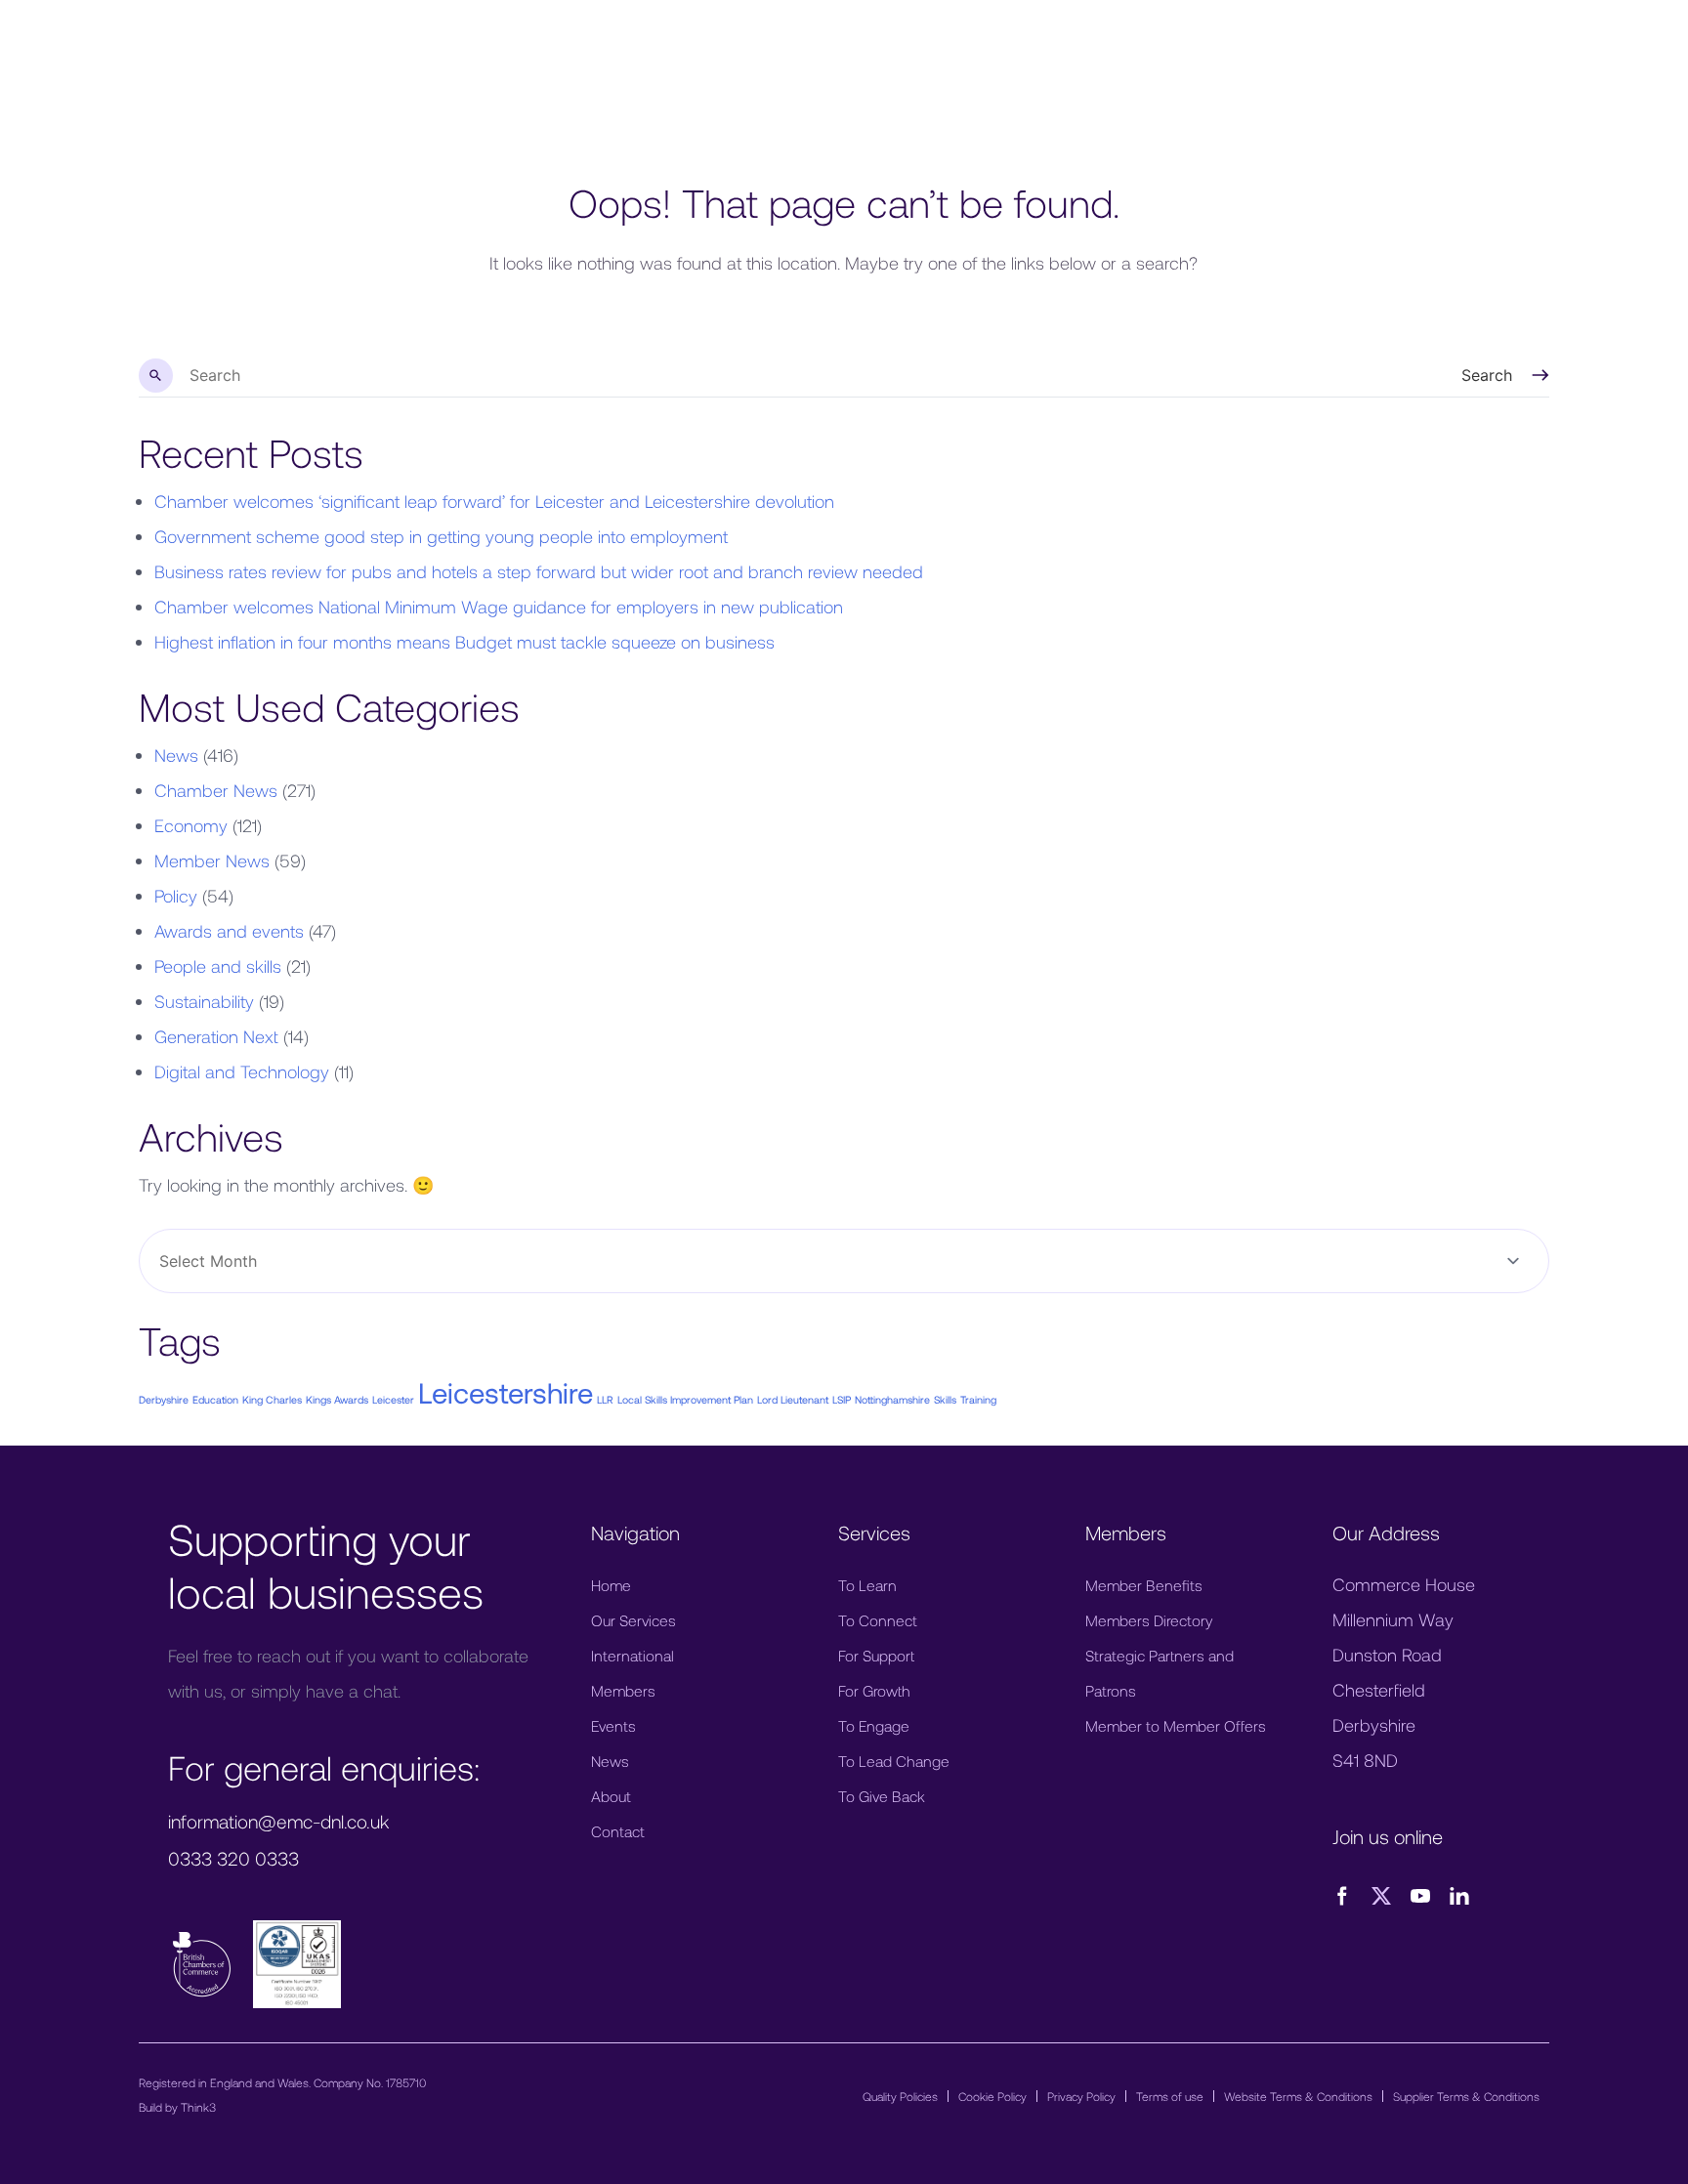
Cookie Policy (992, 2096)
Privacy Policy (1081, 2096)
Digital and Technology (242, 1071)
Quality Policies (900, 2096)
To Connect (878, 1620)
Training (978, 1399)
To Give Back (882, 1796)
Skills (945, 1399)
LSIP (842, 1399)
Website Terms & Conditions (1298, 2096)
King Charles (272, 1399)
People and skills (218, 966)
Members (623, 1690)
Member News (212, 861)
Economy (191, 825)
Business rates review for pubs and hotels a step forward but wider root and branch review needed (539, 571)
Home (611, 1585)
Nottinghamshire (892, 1399)
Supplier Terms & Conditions (1466, 2096)
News (176, 755)
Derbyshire (164, 1399)
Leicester (393, 1399)
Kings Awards (337, 1399)
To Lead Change (894, 1761)
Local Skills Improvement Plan (685, 1399)
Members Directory (1149, 1620)
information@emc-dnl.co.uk (278, 1821)
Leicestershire (506, 1392)
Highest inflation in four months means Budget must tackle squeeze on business (464, 642)
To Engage (874, 1725)
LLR (605, 1399)
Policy (176, 896)
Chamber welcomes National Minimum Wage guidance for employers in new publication (499, 607)
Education (215, 1399)
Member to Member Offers (1176, 1725)
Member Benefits (1144, 1585)
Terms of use (1170, 2096)
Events (613, 1725)
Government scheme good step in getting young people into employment (441, 536)
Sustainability (204, 1001)
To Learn (867, 1585)
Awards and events (229, 931)
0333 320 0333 (233, 1858)
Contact (618, 1831)
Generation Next (216, 1036)
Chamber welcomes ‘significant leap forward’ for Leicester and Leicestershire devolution (494, 501)
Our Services (633, 1620)
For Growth (874, 1690)
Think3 (198, 2107)
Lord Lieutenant (793, 1399)
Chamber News (216, 790)
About (611, 1796)
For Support (876, 1655)
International (633, 1655)
